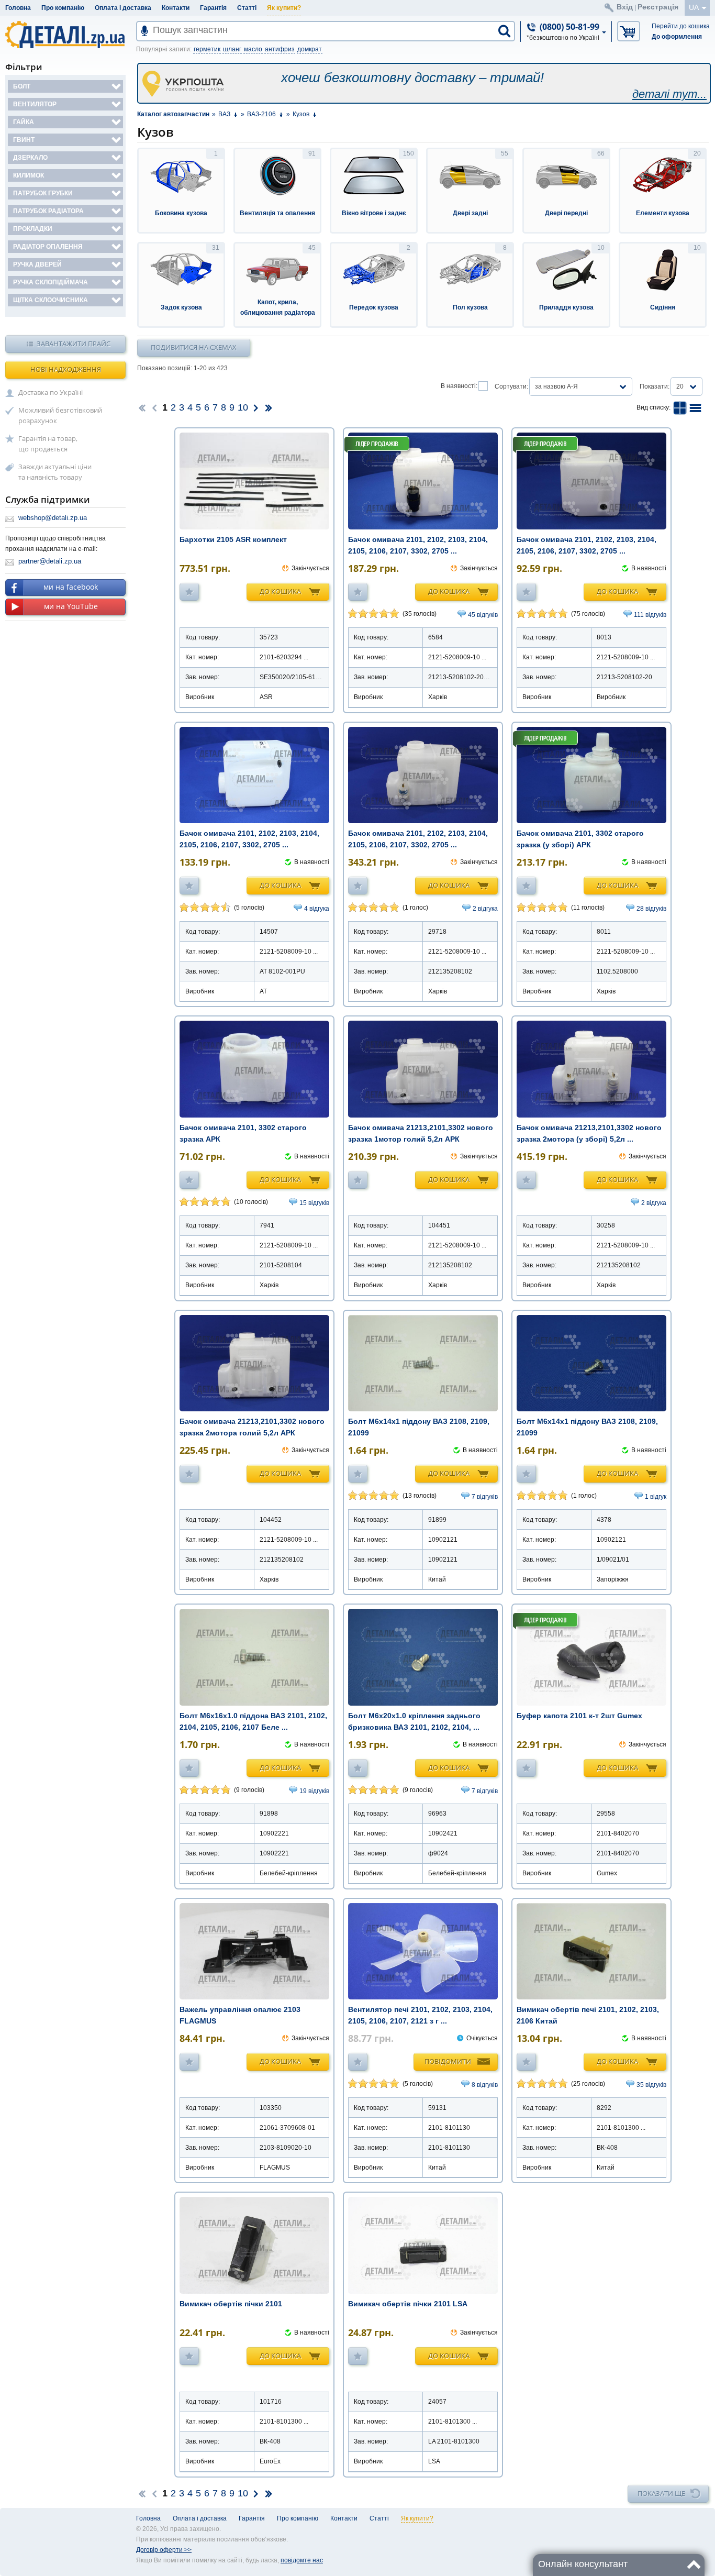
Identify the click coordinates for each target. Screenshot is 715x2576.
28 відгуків (651, 909)
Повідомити (448, 2061)
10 (243, 407)
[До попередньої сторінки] (154, 407)
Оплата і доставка (123, 8)
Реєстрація (658, 7)
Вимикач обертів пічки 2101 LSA (408, 2304)
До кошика (280, 591)
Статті (247, 8)
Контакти (176, 8)
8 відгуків (485, 2085)
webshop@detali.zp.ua (53, 518)
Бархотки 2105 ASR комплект (233, 539)
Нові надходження (66, 369)
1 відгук (656, 1497)
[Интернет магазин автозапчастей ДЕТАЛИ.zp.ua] (66, 36)
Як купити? (284, 8)
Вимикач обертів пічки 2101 (231, 2304)
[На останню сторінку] (269, 407)
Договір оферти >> (164, 2550)
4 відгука (317, 909)
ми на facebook (71, 587)
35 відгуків (651, 2085)
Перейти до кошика (681, 26)
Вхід (625, 7)
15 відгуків (314, 1203)
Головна (18, 8)
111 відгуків (650, 615)
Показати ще (661, 2493)
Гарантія (213, 8)
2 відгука (485, 909)
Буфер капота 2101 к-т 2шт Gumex (579, 1716)
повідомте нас (302, 2560)
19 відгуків (314, 1791)
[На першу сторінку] (142, 407)
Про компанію (63, 8)
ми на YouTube (71, 606)
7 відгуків (485, 1497)
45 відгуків (483, 615)
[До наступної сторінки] (256, 407)
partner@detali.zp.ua (50, 561)
